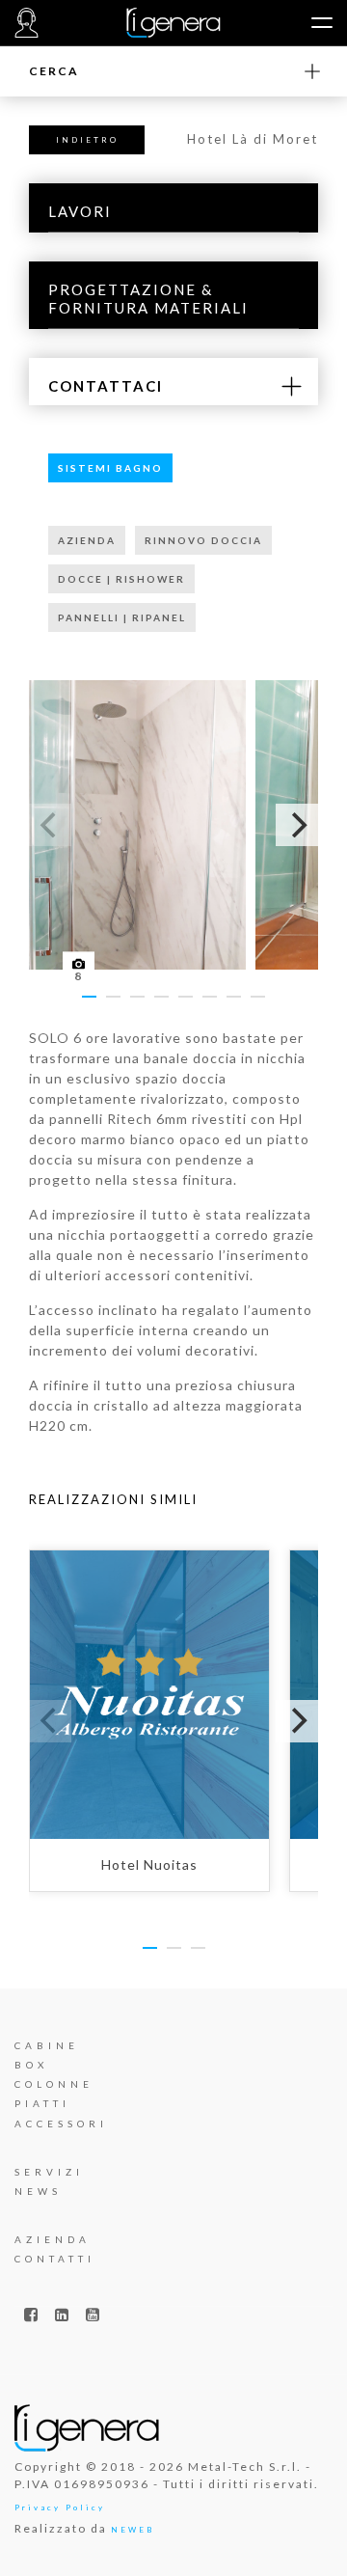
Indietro (87, 140)
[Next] (297, 825)
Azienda (53, 2239)
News (38, 2191)
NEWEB (133, 2530)
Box (31, 2065)
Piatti (42, 2103)
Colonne (54, 2084)
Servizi (49, 2172)
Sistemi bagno (110, 468)
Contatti (55, 2259)
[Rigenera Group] (174, 23)
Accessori (61, 2124)
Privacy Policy (60, 2507)
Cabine (47, 2045)
